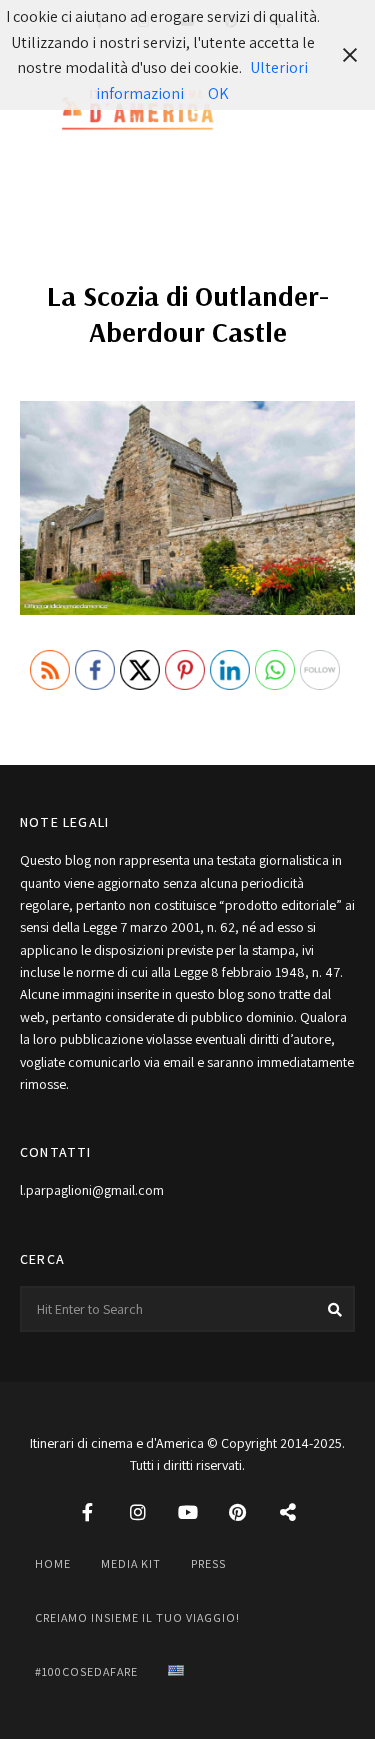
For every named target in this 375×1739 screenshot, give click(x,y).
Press (208, 1563)
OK (218, 93)
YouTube (188, 1512)
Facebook (88, 1512)
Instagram (138, 1512)
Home (53, 1563)
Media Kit (131, 1563)
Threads (288, 1512)
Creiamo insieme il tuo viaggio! (137, 1617)
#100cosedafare (86, 1671)
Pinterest (238, 1512)
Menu (335, 111)
